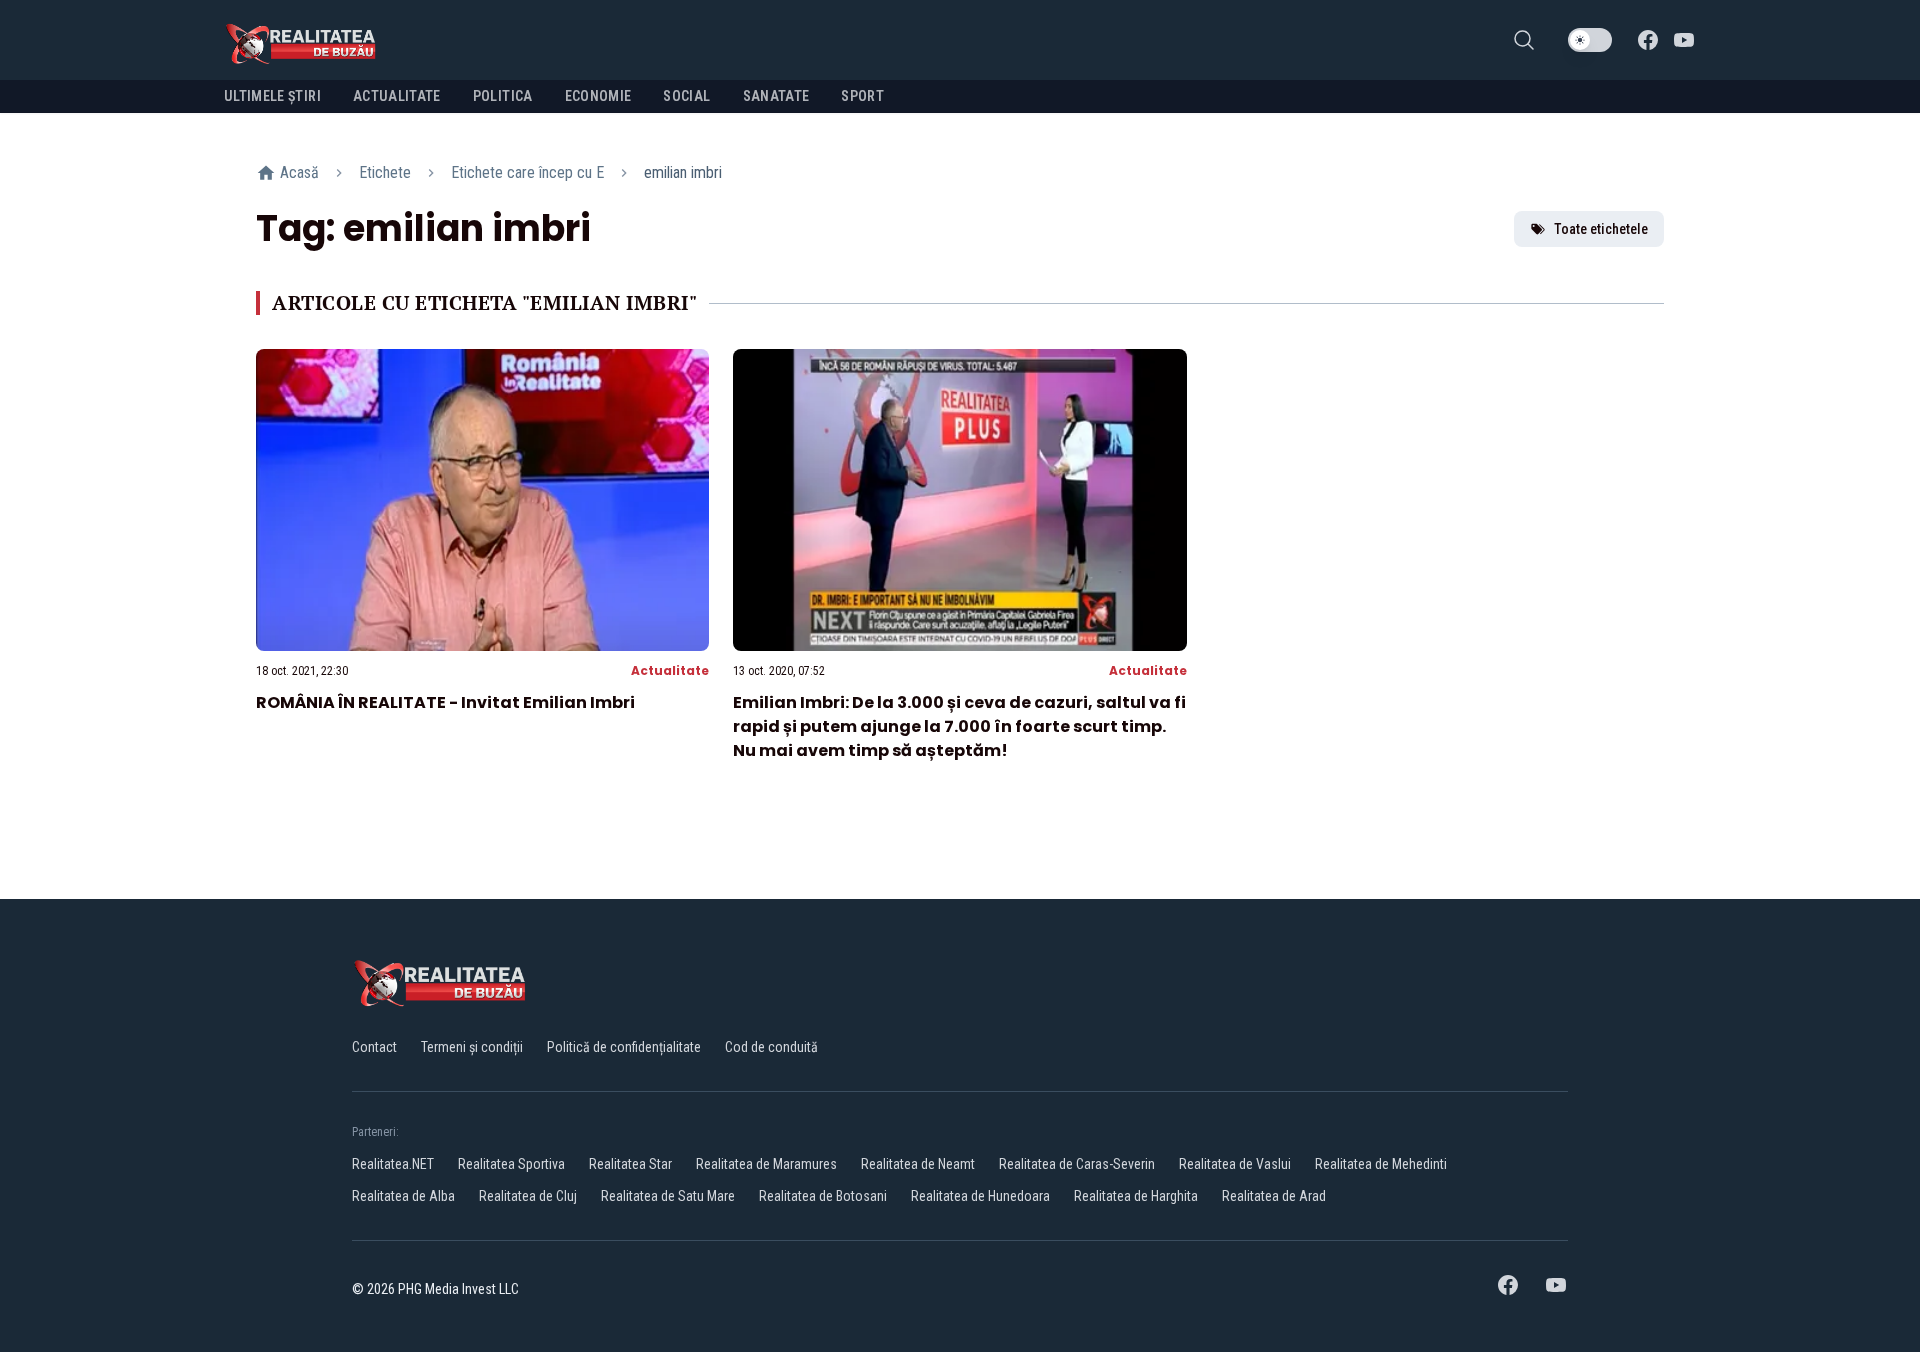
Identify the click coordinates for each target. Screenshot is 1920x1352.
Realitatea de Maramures (766, 1164)
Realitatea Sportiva (511, 1164)
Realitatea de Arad (1274, 1196)
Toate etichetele (1601, 229)
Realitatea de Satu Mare (668, 1196)
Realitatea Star (630, 1164)
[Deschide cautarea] (1524, 40)
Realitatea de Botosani (823, 1196)
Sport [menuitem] (862, 96)
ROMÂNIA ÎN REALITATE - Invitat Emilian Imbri (445, 702)
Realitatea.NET (393, 1164)
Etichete (385, 172)
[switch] (1590, 40)
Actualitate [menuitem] (397, 96)
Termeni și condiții (472, 1047)
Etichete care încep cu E (527, 172)
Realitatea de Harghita (1136, 1196)
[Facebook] (1648, 40)
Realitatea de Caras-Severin (1077, 1164)
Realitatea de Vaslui (1235, 1164)
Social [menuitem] (686, 96)
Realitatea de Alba (403, 1196)
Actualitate (670, 670)
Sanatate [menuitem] (776, 96)
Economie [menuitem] (598, 96)
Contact (374, 1047)
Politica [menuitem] (503, 96)
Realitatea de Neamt (918, 1164)
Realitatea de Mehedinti (1381, 1164)
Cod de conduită (771, 1047)
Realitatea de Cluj (528, 1196)
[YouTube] (1684, 40)
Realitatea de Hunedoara (980, 1196)
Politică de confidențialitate (624, 1047)
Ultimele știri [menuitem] (272, 96)
